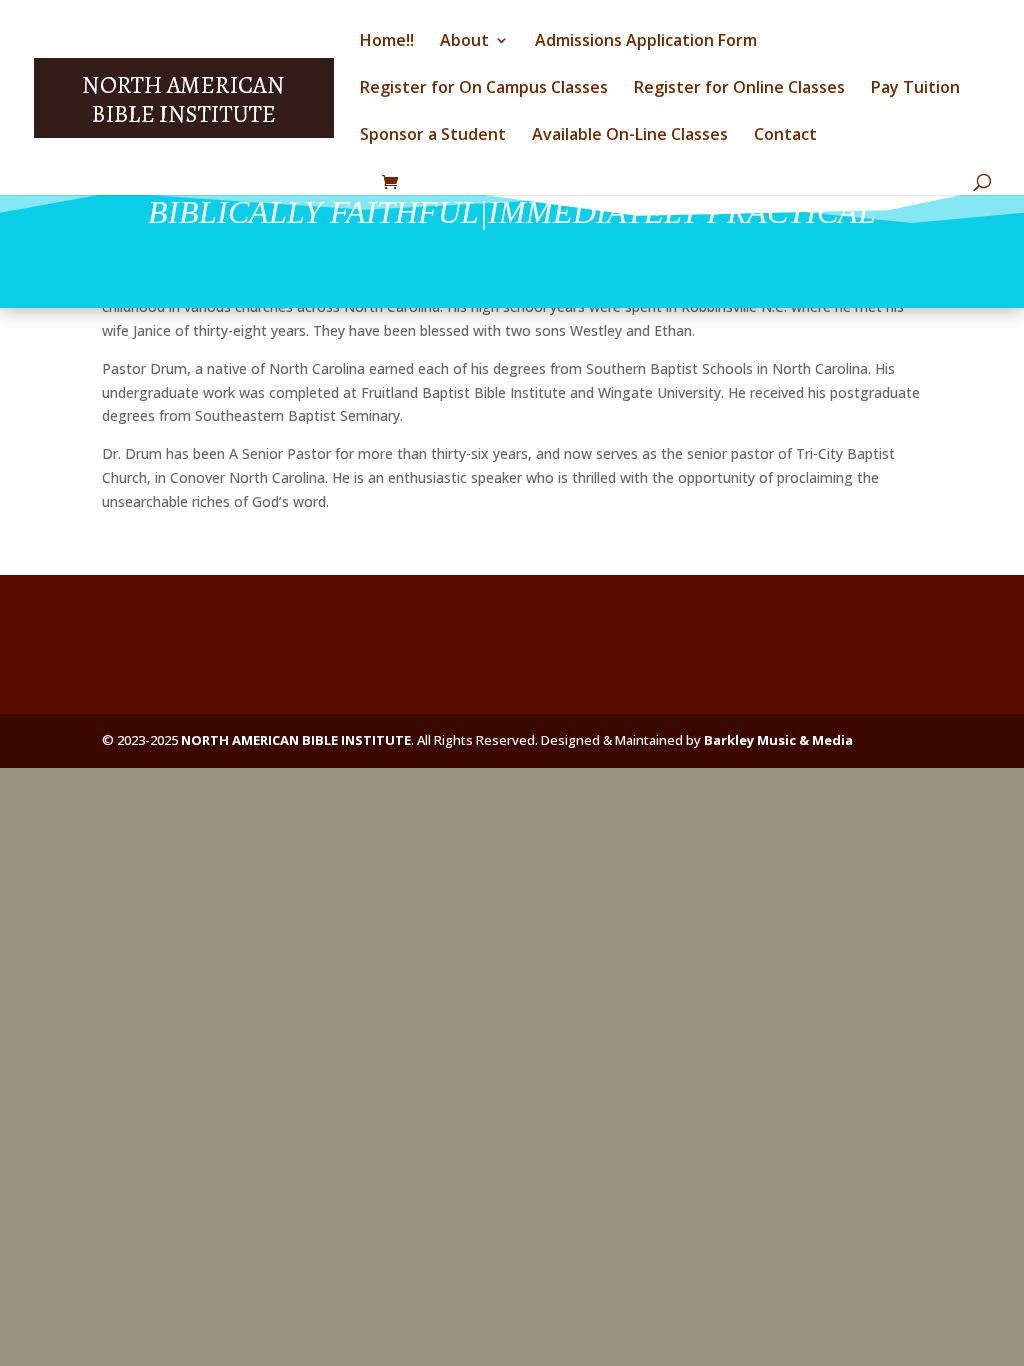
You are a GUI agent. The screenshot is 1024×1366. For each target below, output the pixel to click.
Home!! (387, 42)
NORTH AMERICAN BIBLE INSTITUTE (296, 740)
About (464, 42)
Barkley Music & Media (778, 740)
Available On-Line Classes (630, 136)
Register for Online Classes (739, 89)
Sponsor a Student (433, 136)
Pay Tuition (915, 89)
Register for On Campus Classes (484, 89)
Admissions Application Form (646, 42)
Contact (785, 136)
